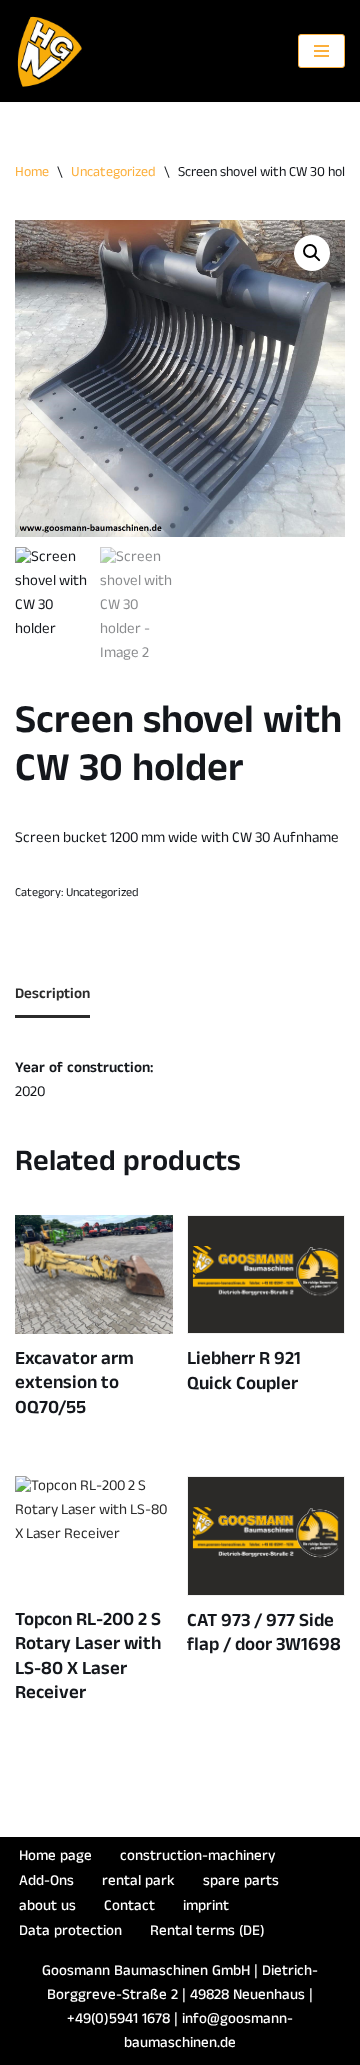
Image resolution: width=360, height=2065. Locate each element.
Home (32, 173)
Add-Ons (46, 1882)
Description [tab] (52, 995)
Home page (55, 1857)
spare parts (241, 1882)
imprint (206, 1907)
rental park (138, 1882)
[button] (312, 253)
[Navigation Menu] (321, 51)
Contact (129, 1907)
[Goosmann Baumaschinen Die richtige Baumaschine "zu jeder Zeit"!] (50, 51)
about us (47, 1907)
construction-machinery (198, 1857)
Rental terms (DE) (207, 1932)
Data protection (70, 1932)
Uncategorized (113, 173)
